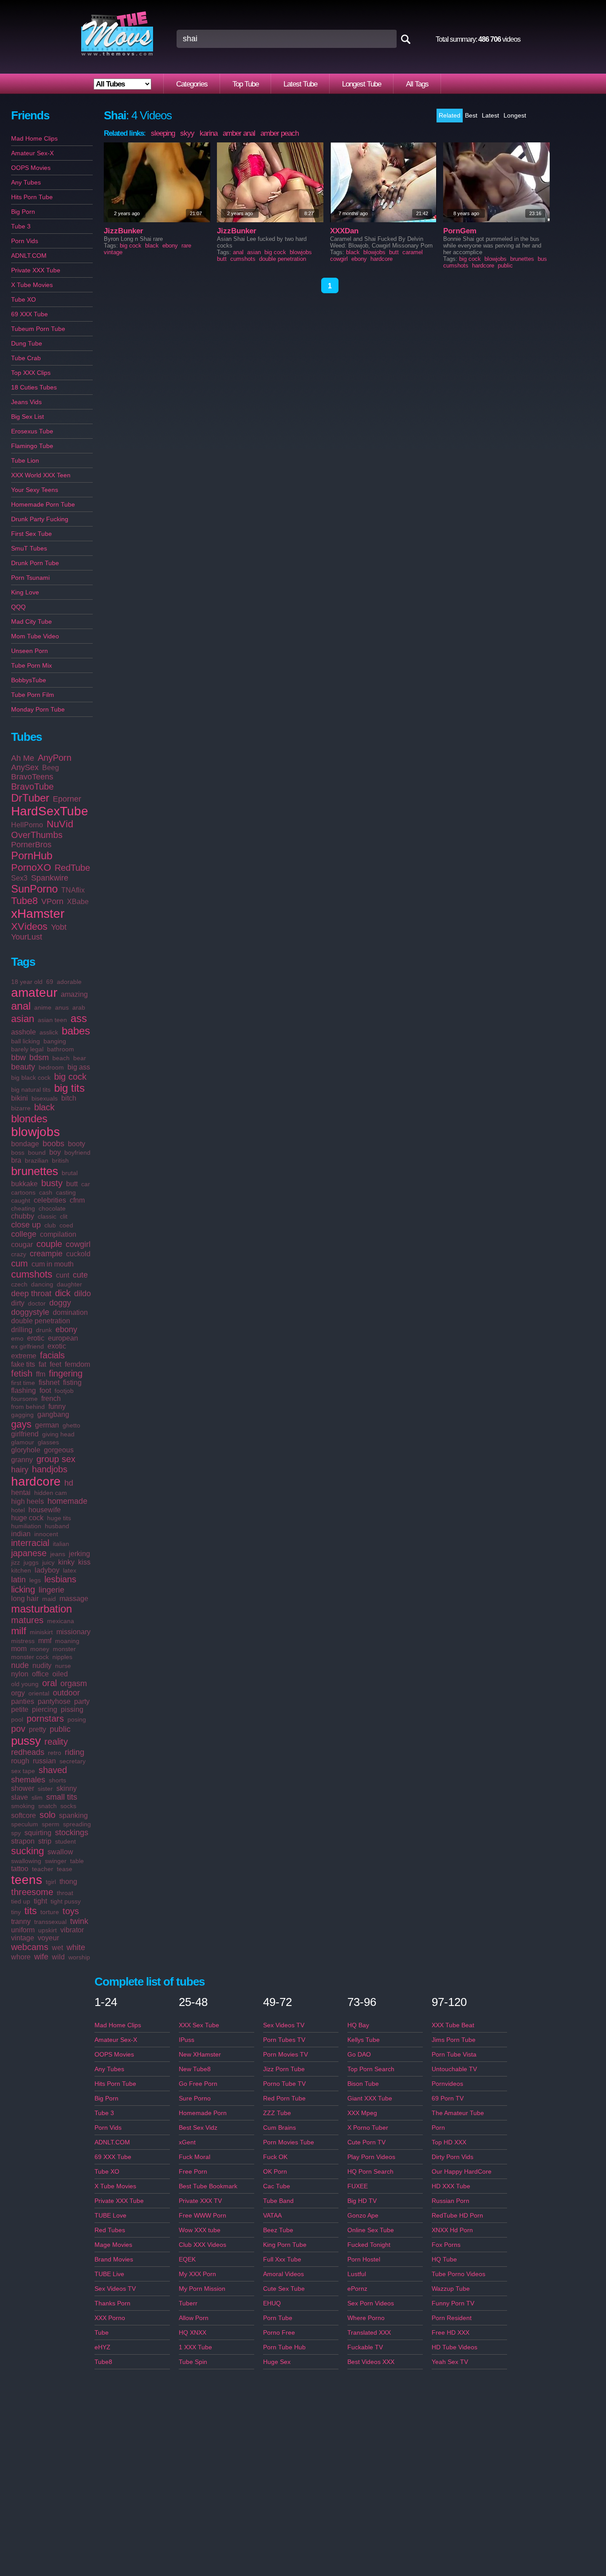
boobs (53, 1144)
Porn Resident (452, 2318)
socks (68, 1806)
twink (79, 1921)
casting (66, 1192)
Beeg (51, 768)
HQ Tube (444, 2259)
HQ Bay (358, 2025)
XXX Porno (110, 2318)
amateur (34, 993)
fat (42, 1364)
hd (69, 1483)
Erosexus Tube (32, 431)
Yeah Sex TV (450, 2362)
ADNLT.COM (29, 256)
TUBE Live (109, 2274)
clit (64, 1216)
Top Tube (246, 84)
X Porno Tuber (368, 2128)
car (86, 1184)
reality (56, 1742)
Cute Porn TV (366, 2142)
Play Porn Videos (371, 2157)
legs (35, 1580)
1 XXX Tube (195, 2347)
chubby (23, 1216)
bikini (20, 1098)
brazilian (37, 1160)
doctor (37, 1303)
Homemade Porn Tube (43, 504)
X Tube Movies (32, 285)
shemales (28, 1780)
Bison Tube (363, 2084)
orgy (18, 1693)
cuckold (78, 1254)
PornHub (32, 855)
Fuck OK (275, 2157)
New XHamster (200, 2054)
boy (55, 1152)
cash (46, 1192)
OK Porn (275, 2171)
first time (23, 1383)
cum (20, 1263)
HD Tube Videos (454, 2347)
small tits (62, 1797)
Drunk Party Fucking (40, 519)
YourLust (27, 937)
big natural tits (31, 1089)
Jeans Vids (26, 402)
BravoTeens (32, 777)
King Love (25, 592)
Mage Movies (113, 2245)
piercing (45, 1709)
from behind (28, 1407)
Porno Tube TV (284, 2084)
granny (22, 1460)
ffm (41, 1374)
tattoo (20, 1869)
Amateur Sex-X (32, 153)
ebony (66, 1329)
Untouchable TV (454, 2069)
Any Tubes (26, 182)
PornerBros (31, 845)
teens (27, 1880)
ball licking (26, 1041)
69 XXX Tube (30, 314)
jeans (58, 1554)
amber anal (239, 133)
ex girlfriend (28, 1346)
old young (25, 1684)
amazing (74, 994)
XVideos (29, 926)
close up (26, 1225)
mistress (23, 1641)
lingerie (51, 1590)
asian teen (52, 1020)
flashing (24, 1390)
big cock (70, 1077)
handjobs (50, 1469)
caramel (413, 252)
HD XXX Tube (451, 2186)
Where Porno (366, 2318)
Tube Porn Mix (31, 665)
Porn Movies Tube (289, 2142)
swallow (60, 1852)
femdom (77, 1364)
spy (16, 1833)
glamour (23, 1442)
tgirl (51, 1882)
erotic (36, 1338)
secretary (73, 1761)
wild (58, 1957)
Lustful (357, 2274)
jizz (16, 1562)
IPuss (187, 2040)
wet (57, 1948)
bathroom (61, 1049)
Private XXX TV (200, 2201)
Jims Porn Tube (454, 2040)
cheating (23, 1208)
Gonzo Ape (363, 2215)
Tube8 (24, 901)
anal (21, 1006)
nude (20, 1665)
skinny (67, 1788)
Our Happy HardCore (462, 2171)
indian (21, 1534)
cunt (63, 1275)
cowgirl (78, 1244)
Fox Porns (446, 2245)
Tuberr (188, 2303)
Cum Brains (279, 2128)
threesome (32, 1892)
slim (37, 1797)
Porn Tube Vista (454, 2054)
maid (49, 1599)
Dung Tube (27, 343)
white (76, 1947)
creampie (46, 1254)
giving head (58, 1434)
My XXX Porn (197, 2274)
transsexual (50, 1922)
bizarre (21, 1108)
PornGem (460, 231)
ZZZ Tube (277, 2113)
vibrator (72, 1930)
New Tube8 (195, 2069)
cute (80, 1275)
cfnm (77, 1200)
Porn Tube (278, 2318)
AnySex (25, 767)
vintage (23, 1938)
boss (18, 1152)
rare (186, 246)
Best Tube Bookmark (208, 2186)
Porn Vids (25, 241)
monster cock (30, 1657)
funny (57, 1406)
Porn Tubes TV (284, 2040)
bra (16, 1160)
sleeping (163, 133)
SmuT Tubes (29, 548)
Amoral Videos (283, 2274)
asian (23, 1019)
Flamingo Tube (32, 446)
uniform (23, 1930)
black (44, 1107)
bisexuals (45, 1098)
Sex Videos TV (115, 2289)
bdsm (39, 1058)
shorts (57, 1780)
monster (64, 1649)
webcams (30, 1947)
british (60, 1160)
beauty (23, 1067)
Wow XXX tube (200, 2230)
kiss (84, 1562)
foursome (24, 1399)
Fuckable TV (365, 2347)
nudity (42, 1666)
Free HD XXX (451, 2332)
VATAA (272, 2215)
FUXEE (358, 2186)
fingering (66, 1373)
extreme (24, 1356)
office (40, 1674)
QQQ (18, 607)
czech (19, 1284)
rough (20, 1761)
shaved (53, 1770)
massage (74, 1599)
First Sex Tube (31, 534)
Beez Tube (278, 2230)
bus (542, 259)
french (51, 1398)
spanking (73, 1815)
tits (31, 1911)
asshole (24, 1032)
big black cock (31, 1078)
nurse (63, 1666)
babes (76, 1031)
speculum (25, 1824)
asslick (49, 1032)
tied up (21, 1901)
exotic (57, 1346)
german (47, 1425)
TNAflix (73, 890)
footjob (64, 1391)
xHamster (38, 914)
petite (20, 1709)
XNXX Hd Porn (452, 2230)
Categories (192, 84)
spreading (77, 1824)
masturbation (41, 1609)
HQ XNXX (193, 2332)
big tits (69, 1088)
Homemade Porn (203, 2113)
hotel (18, 1510)
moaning (67, 1641)
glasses (48, 1442)
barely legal (27, 1049)
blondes (29, 1119)
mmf (45, 1641)
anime (43, 1007)
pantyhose (54, 1701)
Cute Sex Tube (284, 2289)
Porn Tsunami (30, 578)
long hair (25, 1599)
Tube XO (24, 299)
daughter (69, 1284)
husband (57, 1526)
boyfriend (77, 1152)
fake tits (23, 1364)
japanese (29, 1553)
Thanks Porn (112, 2303)
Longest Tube (362, 84)
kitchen (21, 1570)
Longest (515, 115)
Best (471, 115)
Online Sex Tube (371, 2230)
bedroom (51, 1067)
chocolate (52, 1208)
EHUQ (272, 2303)
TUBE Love (110, 2215)
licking (23, 1589)
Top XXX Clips (31, 373)
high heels (28, 1501)
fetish (22, 1373)
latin (18, 1580)
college (24, 1234)
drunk (44, 1330)
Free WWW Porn (203, 2215)
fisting (72, 1382)
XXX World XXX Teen (41, 475)
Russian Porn (451, 2201)
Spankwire (50, 878)
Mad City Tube (31, 621)
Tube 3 (21, 226)
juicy (48, 1562)
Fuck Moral (195, 2157)
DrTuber (30, 798)
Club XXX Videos (203, 2245)
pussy (26, 1741)
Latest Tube (300, 84)
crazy (19, 1254)
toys (71, 1911)
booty (77, 1144)
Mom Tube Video (35, 636)
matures (27, 1620)
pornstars (45, 1719)
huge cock (27, 1518)
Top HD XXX (449, 2142)
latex (70, 1570)
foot (45, 1390)
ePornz (357, 2289)
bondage (25, 1144)
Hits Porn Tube (32, 197)
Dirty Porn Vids (453, 2157)
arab (79, 1007)
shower (23, 1788)
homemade (67, 1501)
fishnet (49, 1382)
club (50, 1225)
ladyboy (47, 1570)
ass (79, 1018)
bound (37, 1152)
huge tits (59, 1518)
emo (17, 1338)
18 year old (27, 982)
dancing (42, 1284)
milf (19, 1631)
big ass (79, 1067)
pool (17, 1719)
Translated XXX (369, 2332)
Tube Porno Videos (458, 2274)
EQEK (187, 2259)
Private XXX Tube (36, 270)
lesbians (60, 1579)
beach (61, 1058)
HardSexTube (50, 811)
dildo (83, 1294)
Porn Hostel (364, 2259)
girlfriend (25, 1434)
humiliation (26, 1526)
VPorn (52, 901)
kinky (66, 1562)
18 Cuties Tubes (34, 387)
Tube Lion (25, 460)
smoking (23, 1806)
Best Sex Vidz (198, 2128)
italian (61, 1544)
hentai (21, 1493)
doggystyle (30, 1312)
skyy (187, 133)
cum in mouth (53, 1264)
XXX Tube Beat (453, 2025)
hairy (20, 1470)
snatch (47, 1806)
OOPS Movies (31, 168)
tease (65, 1869)
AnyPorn (55, 758)
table (77, 1861)
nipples (62, 1657)
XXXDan (344, 231)
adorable (69, 982)
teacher (43, 1869)
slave (20, 1797)
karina (209, 133)
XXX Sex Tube (199, 2025)
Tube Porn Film (33, 695)
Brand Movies (114, 2259)
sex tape (23, 1771)
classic (47, 1216)
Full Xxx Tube (282, 2259)
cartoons (23, 1192)
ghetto (71, 1425)
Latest (490, 115)
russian (44, 1761)
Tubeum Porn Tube (38, 329)
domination (70, 1312)
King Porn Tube (285, 2245)
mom (19, 1649)
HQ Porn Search (370, 2171)
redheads (28, 1752)
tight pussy (66, 1901)
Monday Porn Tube (38, 709)
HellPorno (27, 825)
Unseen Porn (30, 651)
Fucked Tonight (369, 2245)
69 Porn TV (448, 2098)
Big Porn (23, 212)
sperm (51, 1824)
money (40, 1649)
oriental (39, 1693)
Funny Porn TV (453, 2303)
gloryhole (26, 1450)
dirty (18, 1303)
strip (45, 1841)
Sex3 (19, 878)
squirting (38, 1833)
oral (49, 1683)
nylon (20, 1674)
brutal (70, 1173)
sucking (28, 1851)
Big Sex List (28, 417)
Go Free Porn (198, 2084)
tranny (21, 1921)
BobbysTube (29, 680)
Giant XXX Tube (370, 2098)
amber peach (279, 133)
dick (63, 1293)
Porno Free (279, 2332)
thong (68, 1882)
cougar (22, 1245)
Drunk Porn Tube (35, 563)
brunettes (35, 1171)
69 (50, 982)
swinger (56, 1861)
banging (55, 1041)
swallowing (26, 1861)
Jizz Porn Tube (284, 2069)
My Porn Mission (202, 2289)
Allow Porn (194, 2318)
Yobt (59, 927)
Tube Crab (26, 358)
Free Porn (193, 2171)
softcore (24, 1815)
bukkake (24, 1184)
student (65, 1841)
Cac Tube (277, 2186)
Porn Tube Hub (284, 2347)
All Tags (417, 84)
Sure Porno (195, 2098)
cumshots (32, 1274)
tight (40, 1901)
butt (72, 1184)
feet (55, 1364)
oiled (60, 1674)
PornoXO (31, 867)
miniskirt (41, 1632)
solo (47, 1815)
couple (49, 1244)
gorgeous (59, 1450)
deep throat (31, 1294)
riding (75, 1752)
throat (65, 1893)
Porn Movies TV (285, 2054)
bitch (69, 1098)
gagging (22, 1415)
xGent (187, 2142)
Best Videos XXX (371, 2362)
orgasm (74, 1683)
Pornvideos (447, 2084)
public (60, 1729)
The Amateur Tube (458, 2113)
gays (21, 1424)
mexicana (61, 1621)
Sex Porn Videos (371, 2303)
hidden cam (51, 1493)
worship (79, 1957)
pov (18, 1729)
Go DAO (359, 2054)
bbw (18, 1058)
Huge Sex (277, 2362)
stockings (72, 1833)
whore (21, 1957)
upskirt (47, 1930)
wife (41, 1957)
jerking (79, 1554)
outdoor (66, 1693)
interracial (30, 1543)
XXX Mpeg (362, 2113)
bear (80, 1058)
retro (55, 1753)
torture (50, 1912)
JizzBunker (124, 231)
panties (23, 1701)
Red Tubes (110, 2230)
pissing (72, 1709)
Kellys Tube (364, 2040)
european (63, 1338)
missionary (73, 1632)
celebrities (50, 1200)
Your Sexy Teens (35, 490)
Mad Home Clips (34, 138)
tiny (16, 1912)
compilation (58, 1234)
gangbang (53, 1414)
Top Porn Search (371, 2069)
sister (45, 1789)
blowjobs (35, 1132)
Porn (438, 2128)
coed (66, 1225)
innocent (46, 1534)
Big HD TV (362, 2201)
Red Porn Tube (284, 2098)
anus (62, 1007)
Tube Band (278, 2201)
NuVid (60, 824)
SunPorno (34, 889)
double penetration (41, 1321)
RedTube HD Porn (457, 2215)
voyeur (48, 1938)
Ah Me (23, 758)
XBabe (78, 902)
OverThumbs (37, 835)
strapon (23, 1841)
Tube (102, 2332)
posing (77, 1719)
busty (52, 1183)
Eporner (67, 799)
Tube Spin (193, 2362)
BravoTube (32, 787)
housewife (45, 1510)
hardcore (36, 1481)
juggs (31, 1562)
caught (21, 1200)
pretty (37, 1729)
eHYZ (102, 2347)
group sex (56, 1459)
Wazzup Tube (451, 2289)
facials (52, 1355)
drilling (22, 1330)
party (82, 1701)
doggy (60, 1303)
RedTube (72, 868)
